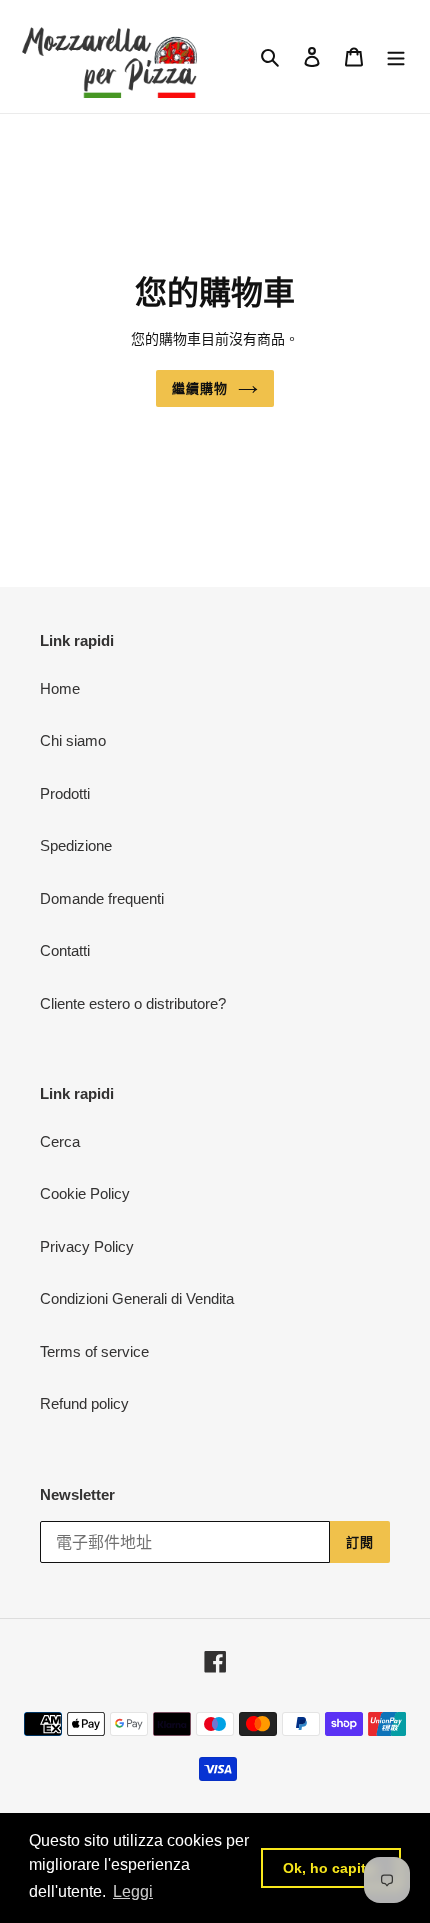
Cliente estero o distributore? (133, 1003)
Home (60, 688)
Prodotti (65, 793)
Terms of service (94, 1351)
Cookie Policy (85, 1193)
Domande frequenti (102, 898)
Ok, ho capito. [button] (331, 1868)
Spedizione (76, 845)
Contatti (65, 950)
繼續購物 (200, 388)
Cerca (60, 1141)
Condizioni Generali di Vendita (137, 1298)
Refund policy (84, 1403)
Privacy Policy (87, 1246)
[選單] (396, 56)
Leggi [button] (133, 1891)
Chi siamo (73, 740)
